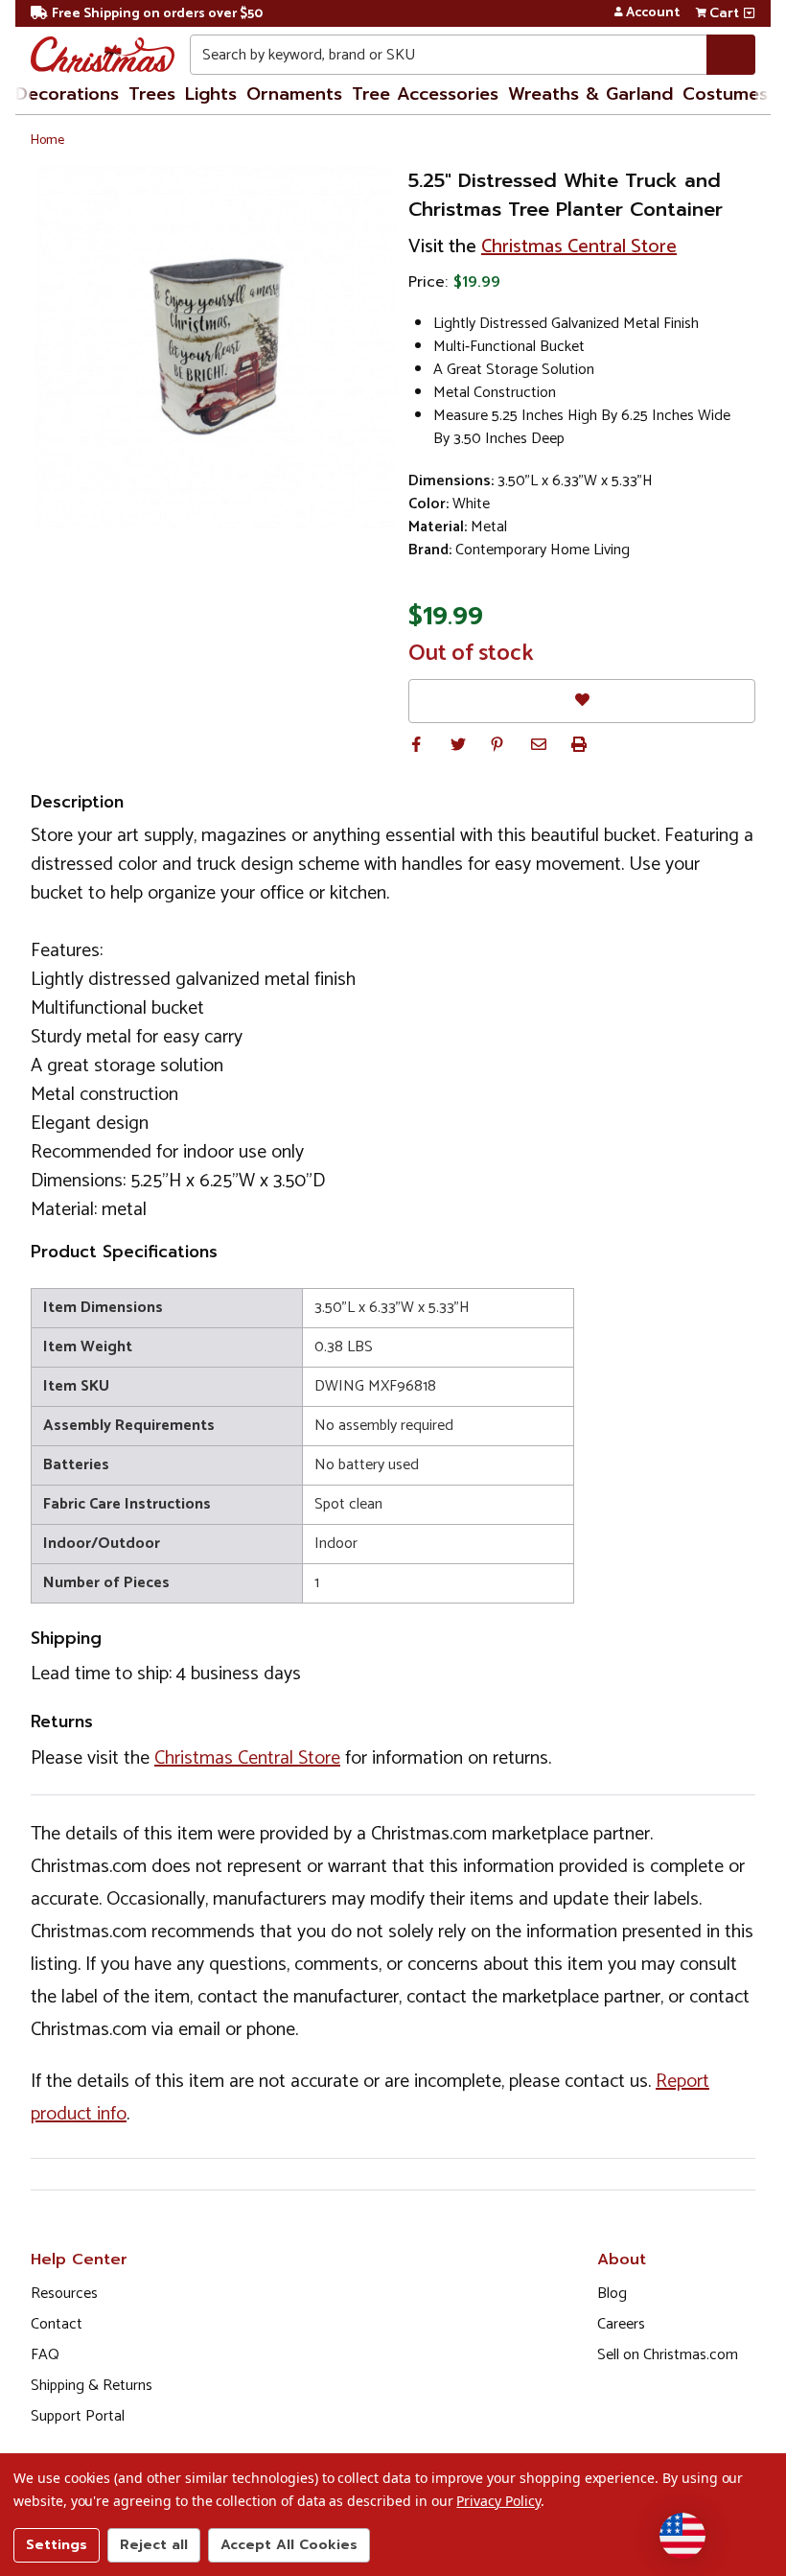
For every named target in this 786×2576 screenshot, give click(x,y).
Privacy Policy (498, 2501)
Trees (152, 94)
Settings (57, 2545)
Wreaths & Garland (590, 94)
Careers (621, 2324)
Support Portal (78, 2416)
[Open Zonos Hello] (682, 2536)
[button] (416, 744)
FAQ (45, 2355)
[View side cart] (749, 13)
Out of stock (471, 654)
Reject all (154, 2545)
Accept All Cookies (289, 2545)
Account (653, 13)
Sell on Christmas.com (668, 2355)
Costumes (725, 94)
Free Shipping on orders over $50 (157, 14)
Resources (64, 2294)
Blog (612, 2294)
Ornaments (294, 94)
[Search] (731, 55)
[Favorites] (582, 701)
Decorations (67, 94)
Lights (211, 94)
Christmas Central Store (579, 247)
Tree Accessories (425, 94)
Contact (57, 2324)
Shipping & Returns (92, 2386)
